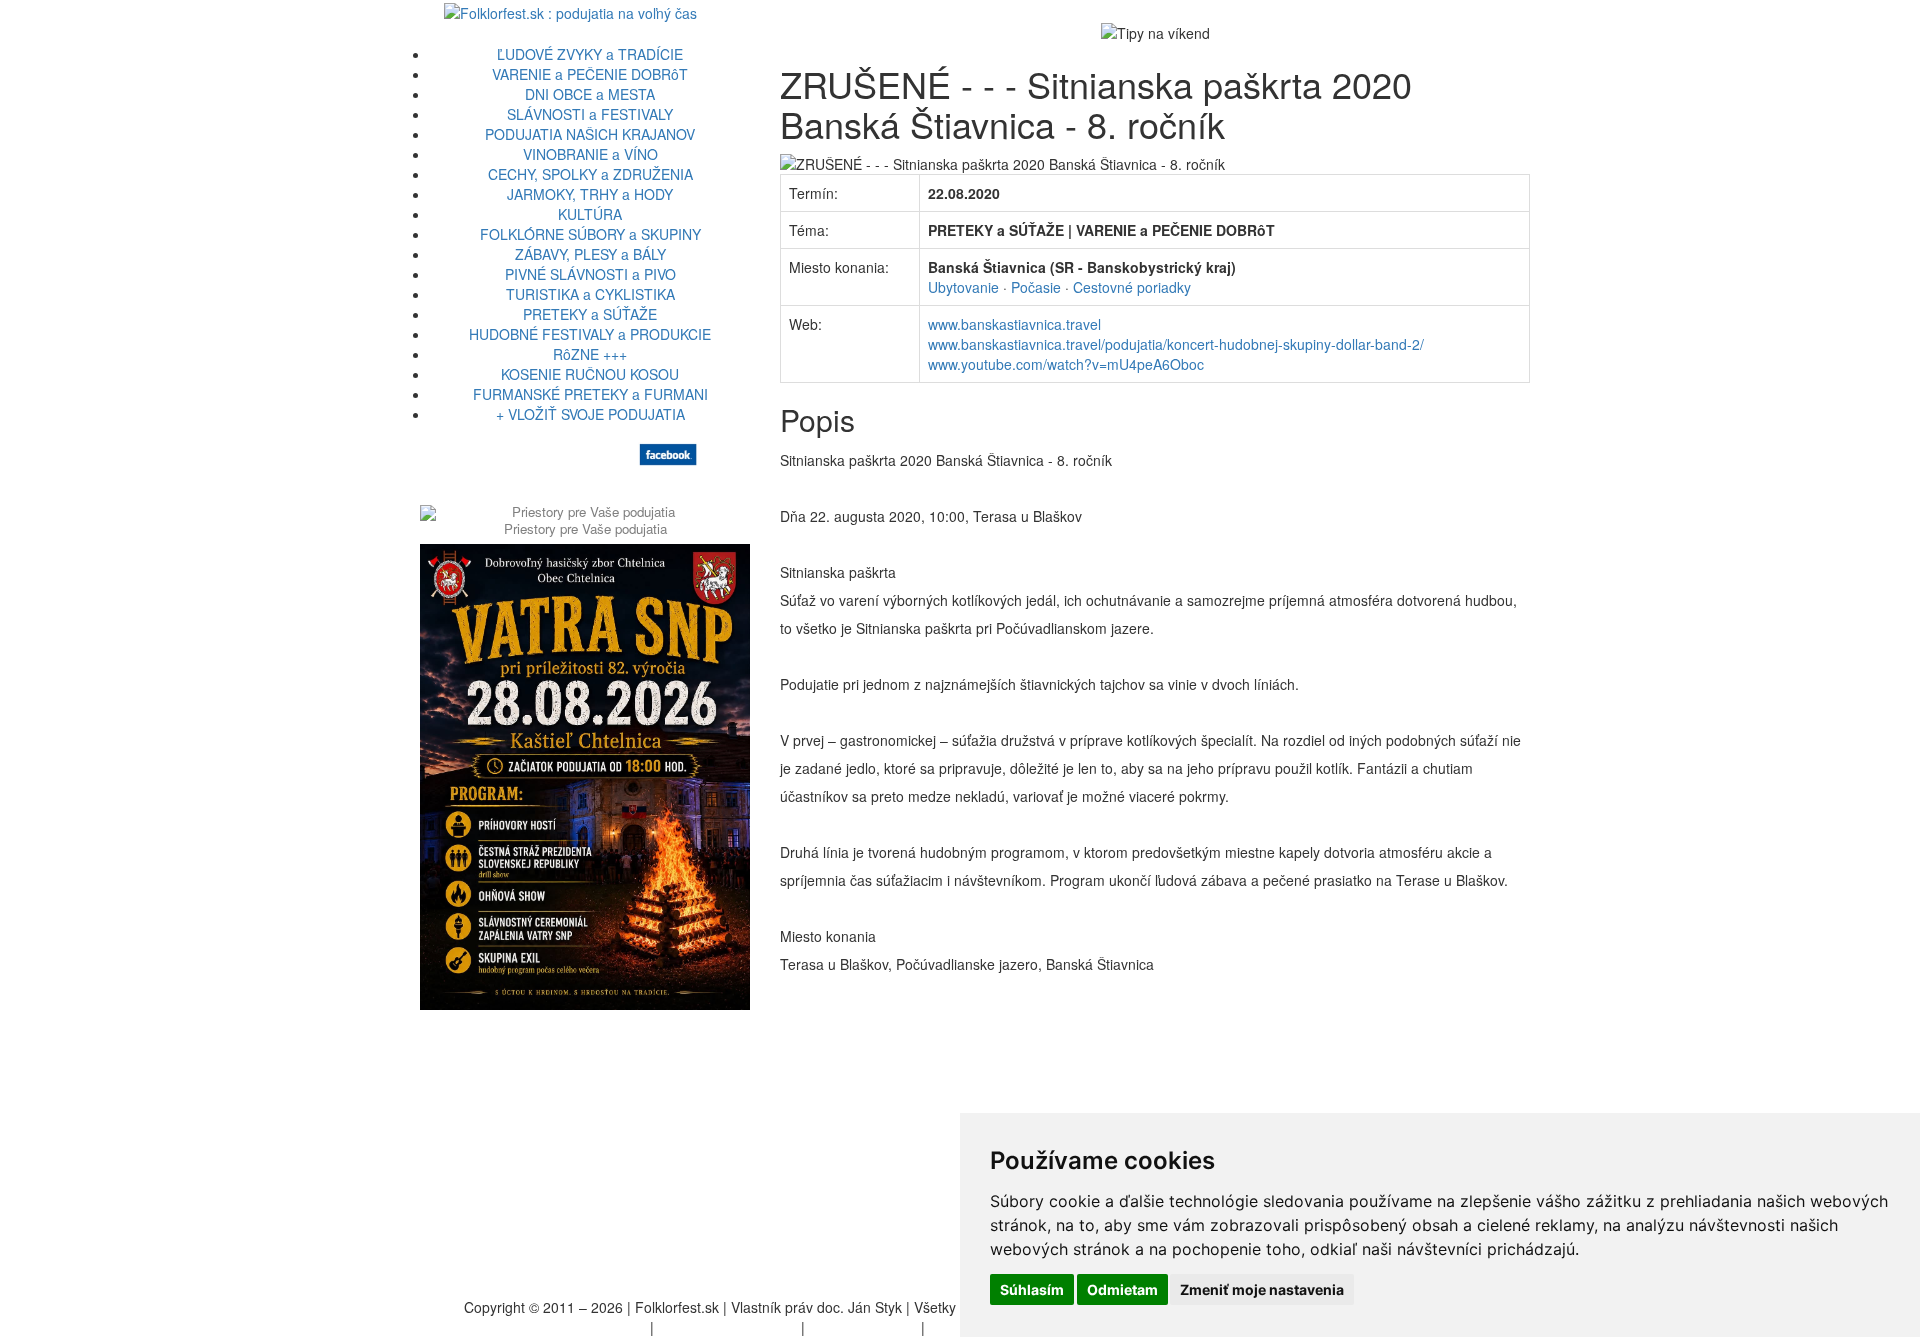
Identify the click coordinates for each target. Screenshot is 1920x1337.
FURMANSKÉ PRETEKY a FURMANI (590, 394)
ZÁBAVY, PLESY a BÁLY (590, 254)
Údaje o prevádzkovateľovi (562, 1327)
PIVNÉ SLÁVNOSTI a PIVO (590, 274)
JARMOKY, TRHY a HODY (590, 194)
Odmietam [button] (1122, 1289)
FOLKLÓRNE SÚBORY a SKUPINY (590, 234)
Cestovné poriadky (1132, 287)
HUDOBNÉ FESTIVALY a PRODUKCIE (590, 334)
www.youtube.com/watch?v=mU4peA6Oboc (1066, 364)
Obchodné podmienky (727, 1327)
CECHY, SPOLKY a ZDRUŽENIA (590, 174)
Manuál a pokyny (863, 1327)
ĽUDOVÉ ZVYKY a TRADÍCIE (590, 54)
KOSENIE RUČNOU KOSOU (590, 374)
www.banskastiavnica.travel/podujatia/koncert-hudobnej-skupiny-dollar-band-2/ (1176, 344)
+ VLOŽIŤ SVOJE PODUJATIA (590, 414)
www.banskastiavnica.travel (1014, 324)
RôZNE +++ (590, 354)
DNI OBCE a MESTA (590, 94)
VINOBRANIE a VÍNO (590, 154)
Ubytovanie (963, 287)
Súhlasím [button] (1032, 1289)
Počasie (1036, 287)
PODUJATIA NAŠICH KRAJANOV (590, 134)
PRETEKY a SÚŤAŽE (590, 314)
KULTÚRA (590, 214)
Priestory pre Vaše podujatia (585, 528)
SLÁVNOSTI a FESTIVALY (590, 114)
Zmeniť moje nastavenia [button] (1262, 1289)
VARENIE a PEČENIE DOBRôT (590, 74)
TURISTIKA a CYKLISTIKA (590, 294)
